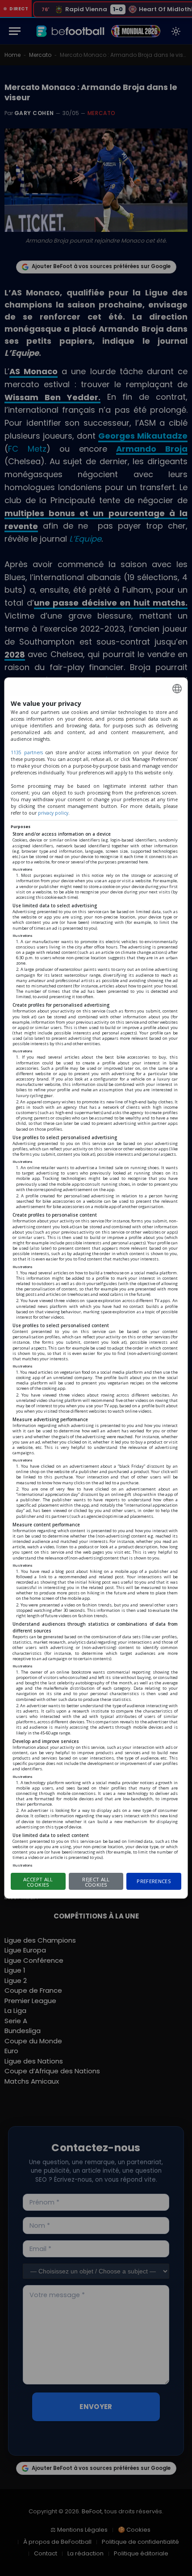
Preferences (154, 1881)
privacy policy (53, 813)
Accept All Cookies (38, 1882)
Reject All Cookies (96, 1882)
